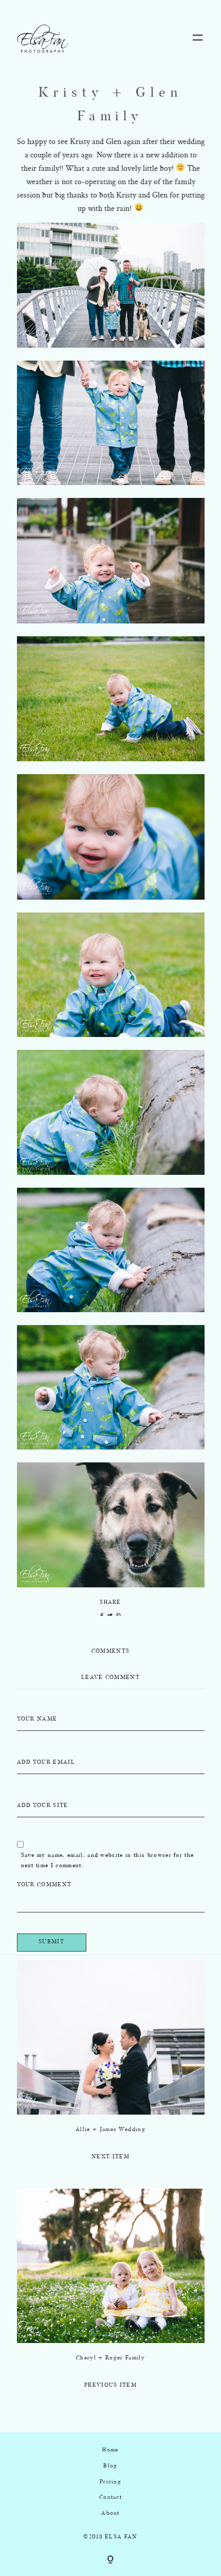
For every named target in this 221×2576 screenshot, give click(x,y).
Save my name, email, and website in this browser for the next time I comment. (108, 1861)
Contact (110, 2498)
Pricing (110, 2482)
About (110, 2514)
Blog (110, 2466)
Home (110, 2450)
